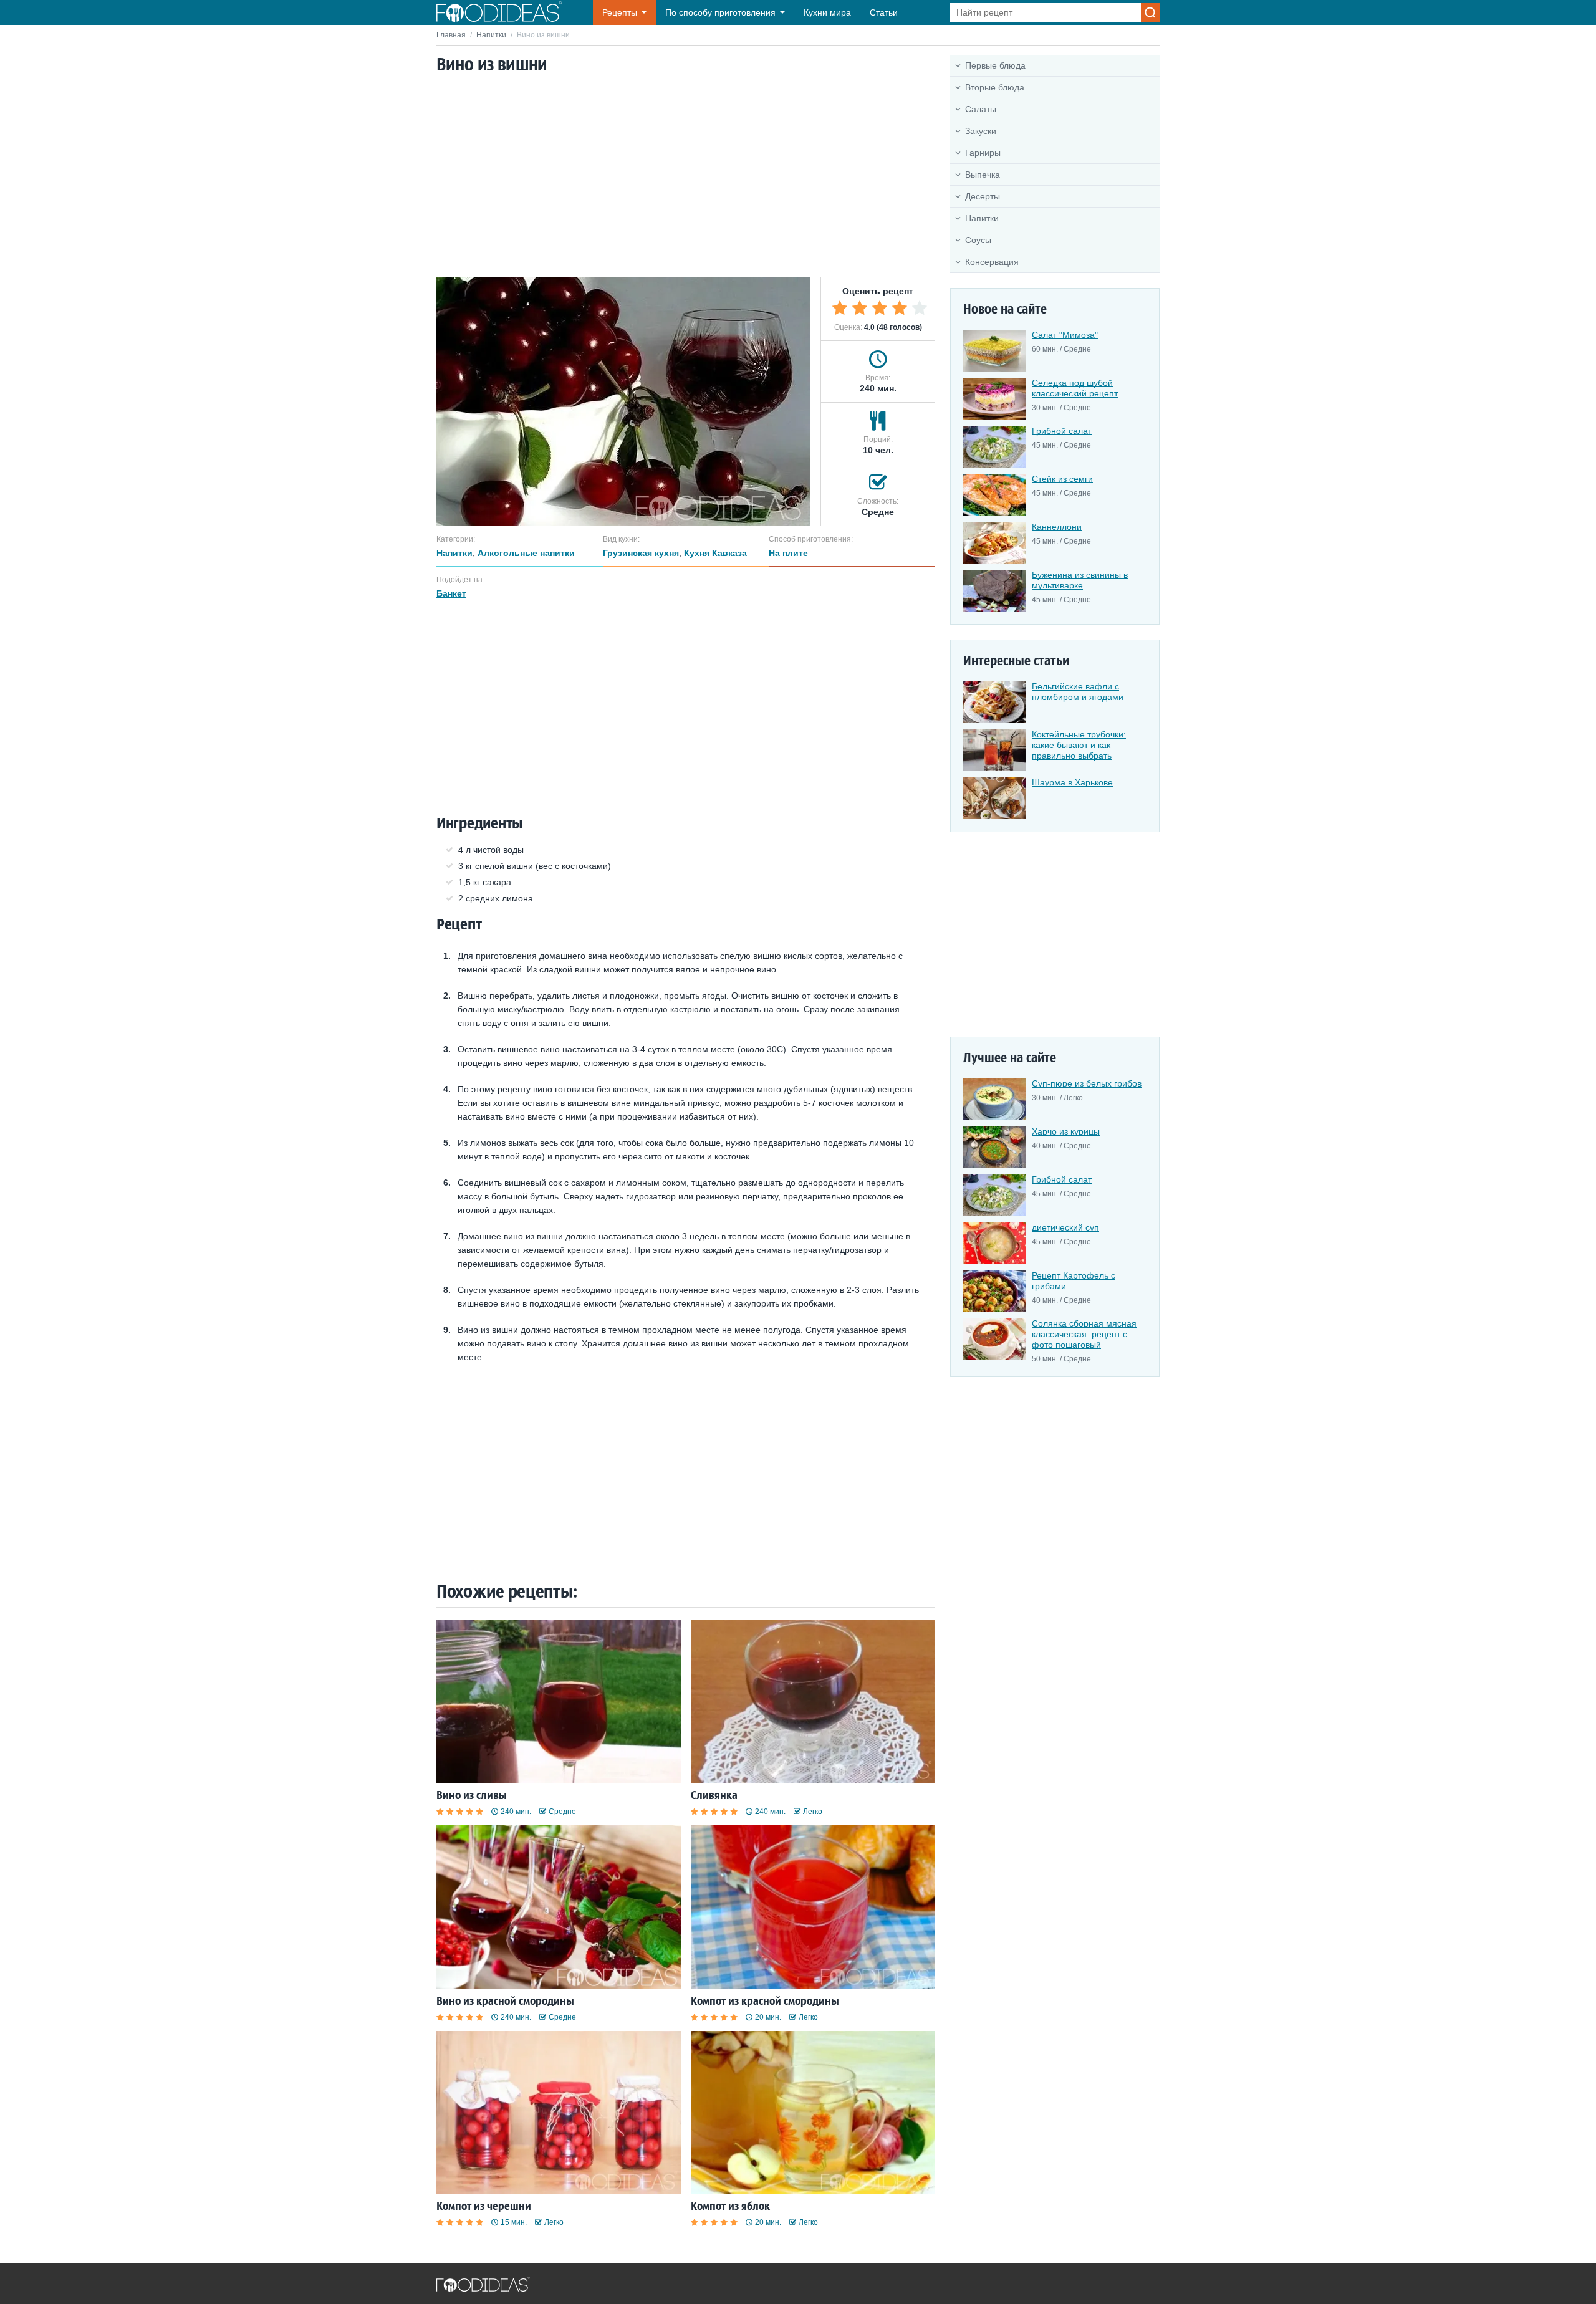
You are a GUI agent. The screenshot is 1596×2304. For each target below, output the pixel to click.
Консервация (992, 262)
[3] (880, 308)
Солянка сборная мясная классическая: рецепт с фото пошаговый (1084, 1334)
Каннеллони (1057, 527)
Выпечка (983, 175)
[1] (840, 308)
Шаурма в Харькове (1072, 782)
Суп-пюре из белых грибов (1087, 1083)
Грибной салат (1062, 431)
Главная (451, 35)
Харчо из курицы (1066, 1131)
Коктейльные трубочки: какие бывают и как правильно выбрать (1079, 745)
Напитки (491, 35)
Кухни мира (827, 12)
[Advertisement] (686, 170)
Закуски (981, 131)
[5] (920, 308)
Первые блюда (995, 65)
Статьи (884, 12)
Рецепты (620, 12)
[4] (900, 308)
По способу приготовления (720, 12)
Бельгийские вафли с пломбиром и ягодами (1078, 692)
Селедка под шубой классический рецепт (1075, 388)
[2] (860, 308)
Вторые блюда (995, 87)
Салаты (981, 109)
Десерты (983, 196)
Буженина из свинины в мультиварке (1080, 580)
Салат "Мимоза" (1065, 335)
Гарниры (983, 153)
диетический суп (1065, 1227)
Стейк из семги (1062, 479)
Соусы (978, 240)
